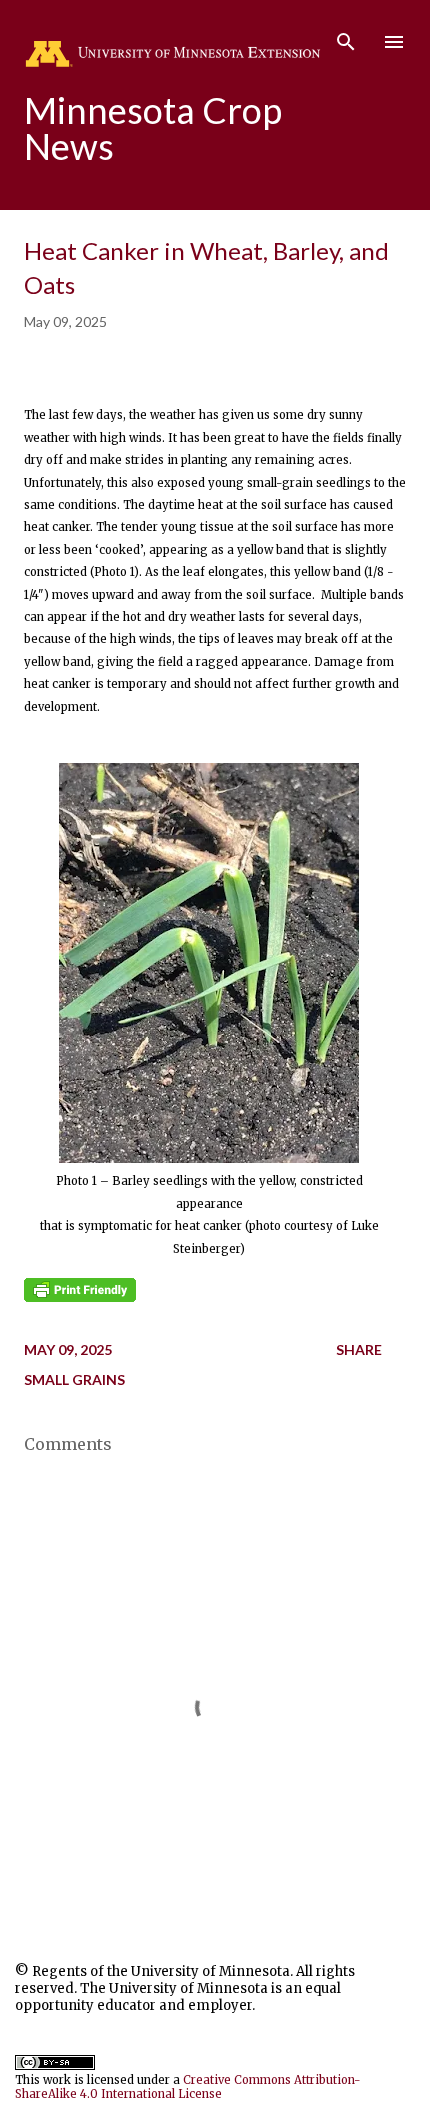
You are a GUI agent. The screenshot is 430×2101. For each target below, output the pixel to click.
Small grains (74, 1379)
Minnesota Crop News (153, 128)
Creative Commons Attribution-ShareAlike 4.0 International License (188, 2087)
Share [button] (359, 1349)
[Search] (346, 36)
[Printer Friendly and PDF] (80, 1298)
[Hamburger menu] (394, 42)
